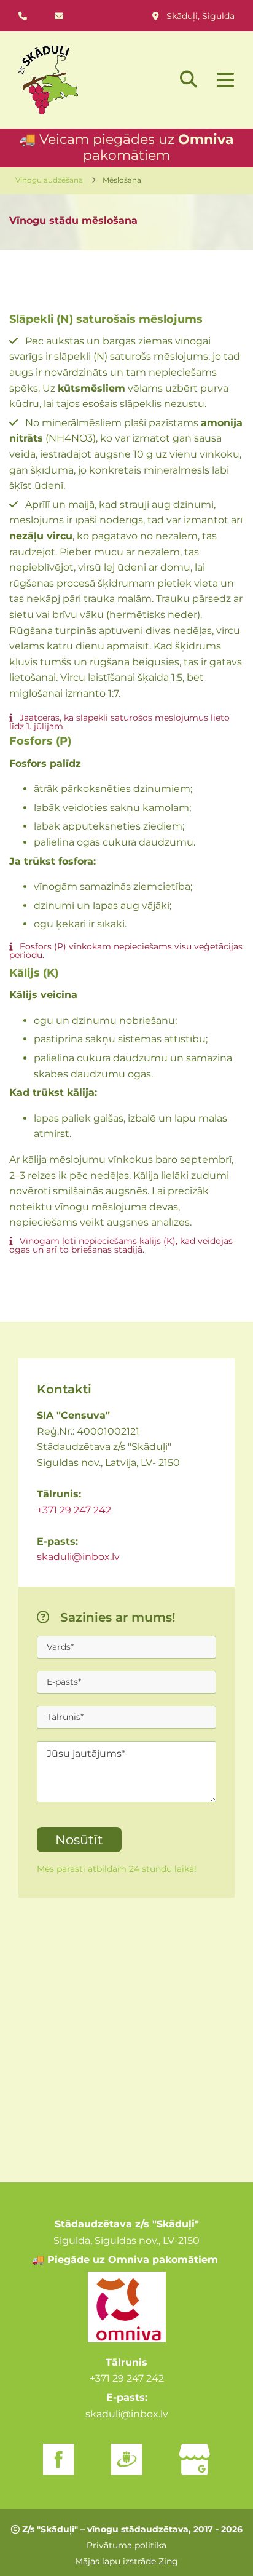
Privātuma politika (126, 2545)
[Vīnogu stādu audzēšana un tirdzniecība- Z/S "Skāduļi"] (77, 80)
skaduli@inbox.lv (78, 1557)
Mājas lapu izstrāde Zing (126, 2561)
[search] (189, 79)
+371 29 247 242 (74, 1510)
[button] (222, 81)
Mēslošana (122, 180)
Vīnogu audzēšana (49, 180)
